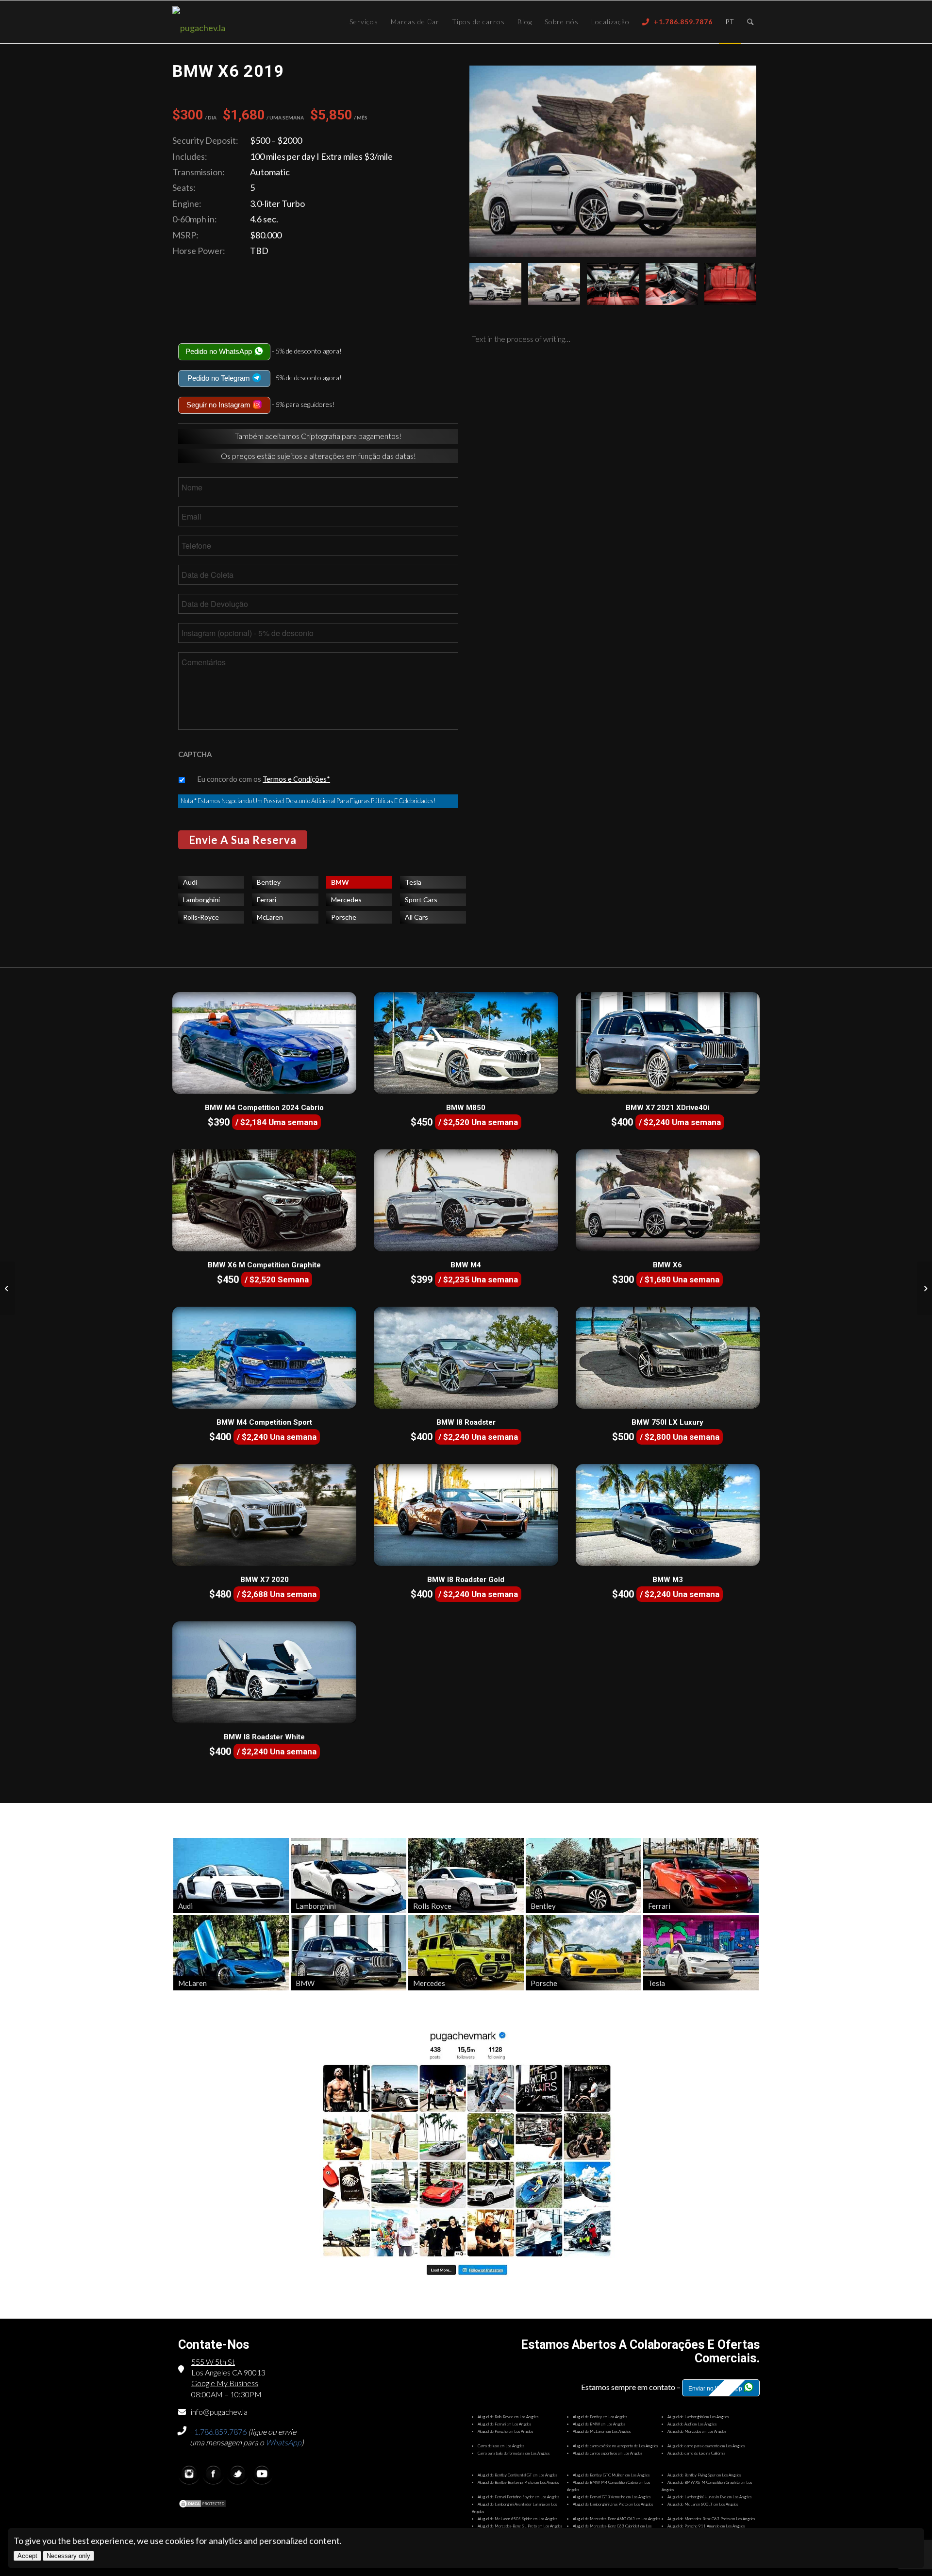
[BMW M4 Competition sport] (264, 1358)
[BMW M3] (668, 1515)
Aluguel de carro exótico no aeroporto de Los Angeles (615, 2446)
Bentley (269, 882)
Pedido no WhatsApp (220, 351)
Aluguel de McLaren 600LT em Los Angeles (703, 2504)
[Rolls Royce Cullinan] (8, 1288)
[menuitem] (364, 22)
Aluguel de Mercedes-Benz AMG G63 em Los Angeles (616, 2519)
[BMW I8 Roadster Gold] (466, 1515)
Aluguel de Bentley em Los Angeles (600, 2417)
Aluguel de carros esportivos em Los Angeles (607, 2453)
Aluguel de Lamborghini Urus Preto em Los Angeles (613, 2504)
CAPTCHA (195, 754)
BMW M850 (466, 1108)
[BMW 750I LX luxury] (668, 1358)
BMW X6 (667, 1265)
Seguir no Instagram (219, 405)
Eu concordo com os (264, 779)
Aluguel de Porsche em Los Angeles (505, 2431)
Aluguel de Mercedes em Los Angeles (697, 2431)
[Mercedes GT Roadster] (924, 1288)
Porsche (344, 917)
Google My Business (225, 2383)
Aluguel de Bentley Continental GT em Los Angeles (517, 2475)
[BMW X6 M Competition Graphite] (264, 1200)
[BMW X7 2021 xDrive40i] (668, 1043)
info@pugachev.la (219, 2412)
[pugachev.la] (231, 28)
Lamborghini (201, 900)
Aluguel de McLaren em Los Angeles (602, 2431)
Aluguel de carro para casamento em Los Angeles (706, 2446)
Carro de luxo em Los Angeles (501, 2446)
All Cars (416, 917)
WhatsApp (283, 2442)
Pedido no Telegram (220, 378)
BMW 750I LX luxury (667, 1422)
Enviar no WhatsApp (716, 2389)
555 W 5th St (213, 2362)
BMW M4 (466, 1265)
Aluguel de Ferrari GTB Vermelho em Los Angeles (612, 2497)
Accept (27, 2556)
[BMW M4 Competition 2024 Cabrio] (264, 1043)
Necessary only (68, 2556)
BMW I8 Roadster (466, 1422)
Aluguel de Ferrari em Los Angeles (504, 2424)
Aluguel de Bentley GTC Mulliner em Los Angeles (611, 2475)
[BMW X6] (668, 1200)
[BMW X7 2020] (264, 1515)
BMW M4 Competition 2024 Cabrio (264, 1108)
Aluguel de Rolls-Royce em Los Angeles (508, 2417)
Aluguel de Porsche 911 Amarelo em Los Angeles (706, 2526)
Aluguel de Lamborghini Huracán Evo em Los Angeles (709, 2497)
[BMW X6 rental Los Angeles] (613, 161)
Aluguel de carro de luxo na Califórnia (696, 2453)
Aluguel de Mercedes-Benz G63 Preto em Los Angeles (711, 2519)
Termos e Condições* (296, 779)
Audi (190, 882)
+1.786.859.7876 (218, 2432)
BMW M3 (668, 1580)
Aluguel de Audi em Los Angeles (692, 2424)
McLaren (270, 917)
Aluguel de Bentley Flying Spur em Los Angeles (704, 2475)
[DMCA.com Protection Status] (202, 2505)
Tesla (413, 882)
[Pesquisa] (750, 22)
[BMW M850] (466, 1043)
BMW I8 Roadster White (264, 1737)
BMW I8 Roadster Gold (466, 1580)
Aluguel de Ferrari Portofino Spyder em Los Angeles (518, 2497)
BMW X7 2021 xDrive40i (667, 1108)
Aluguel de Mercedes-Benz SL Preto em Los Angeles (520, 2526)
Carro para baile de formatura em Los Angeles (514, 2453)
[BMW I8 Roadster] (466, 1358)
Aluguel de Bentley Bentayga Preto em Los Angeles (518, 2482)
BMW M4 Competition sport (264, 1422)
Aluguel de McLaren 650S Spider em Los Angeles (517, 2519)
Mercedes (346, 900)
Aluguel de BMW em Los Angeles (599, 2424)
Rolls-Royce (201, 917)
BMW (340, 882)
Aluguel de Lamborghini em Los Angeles (698, 2417)
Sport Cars (421, 900)
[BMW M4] (466, 1200)
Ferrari (266, 900)
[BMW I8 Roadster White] (264, 1672)
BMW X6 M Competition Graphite (264, 1265)
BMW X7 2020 (265, 1580)
